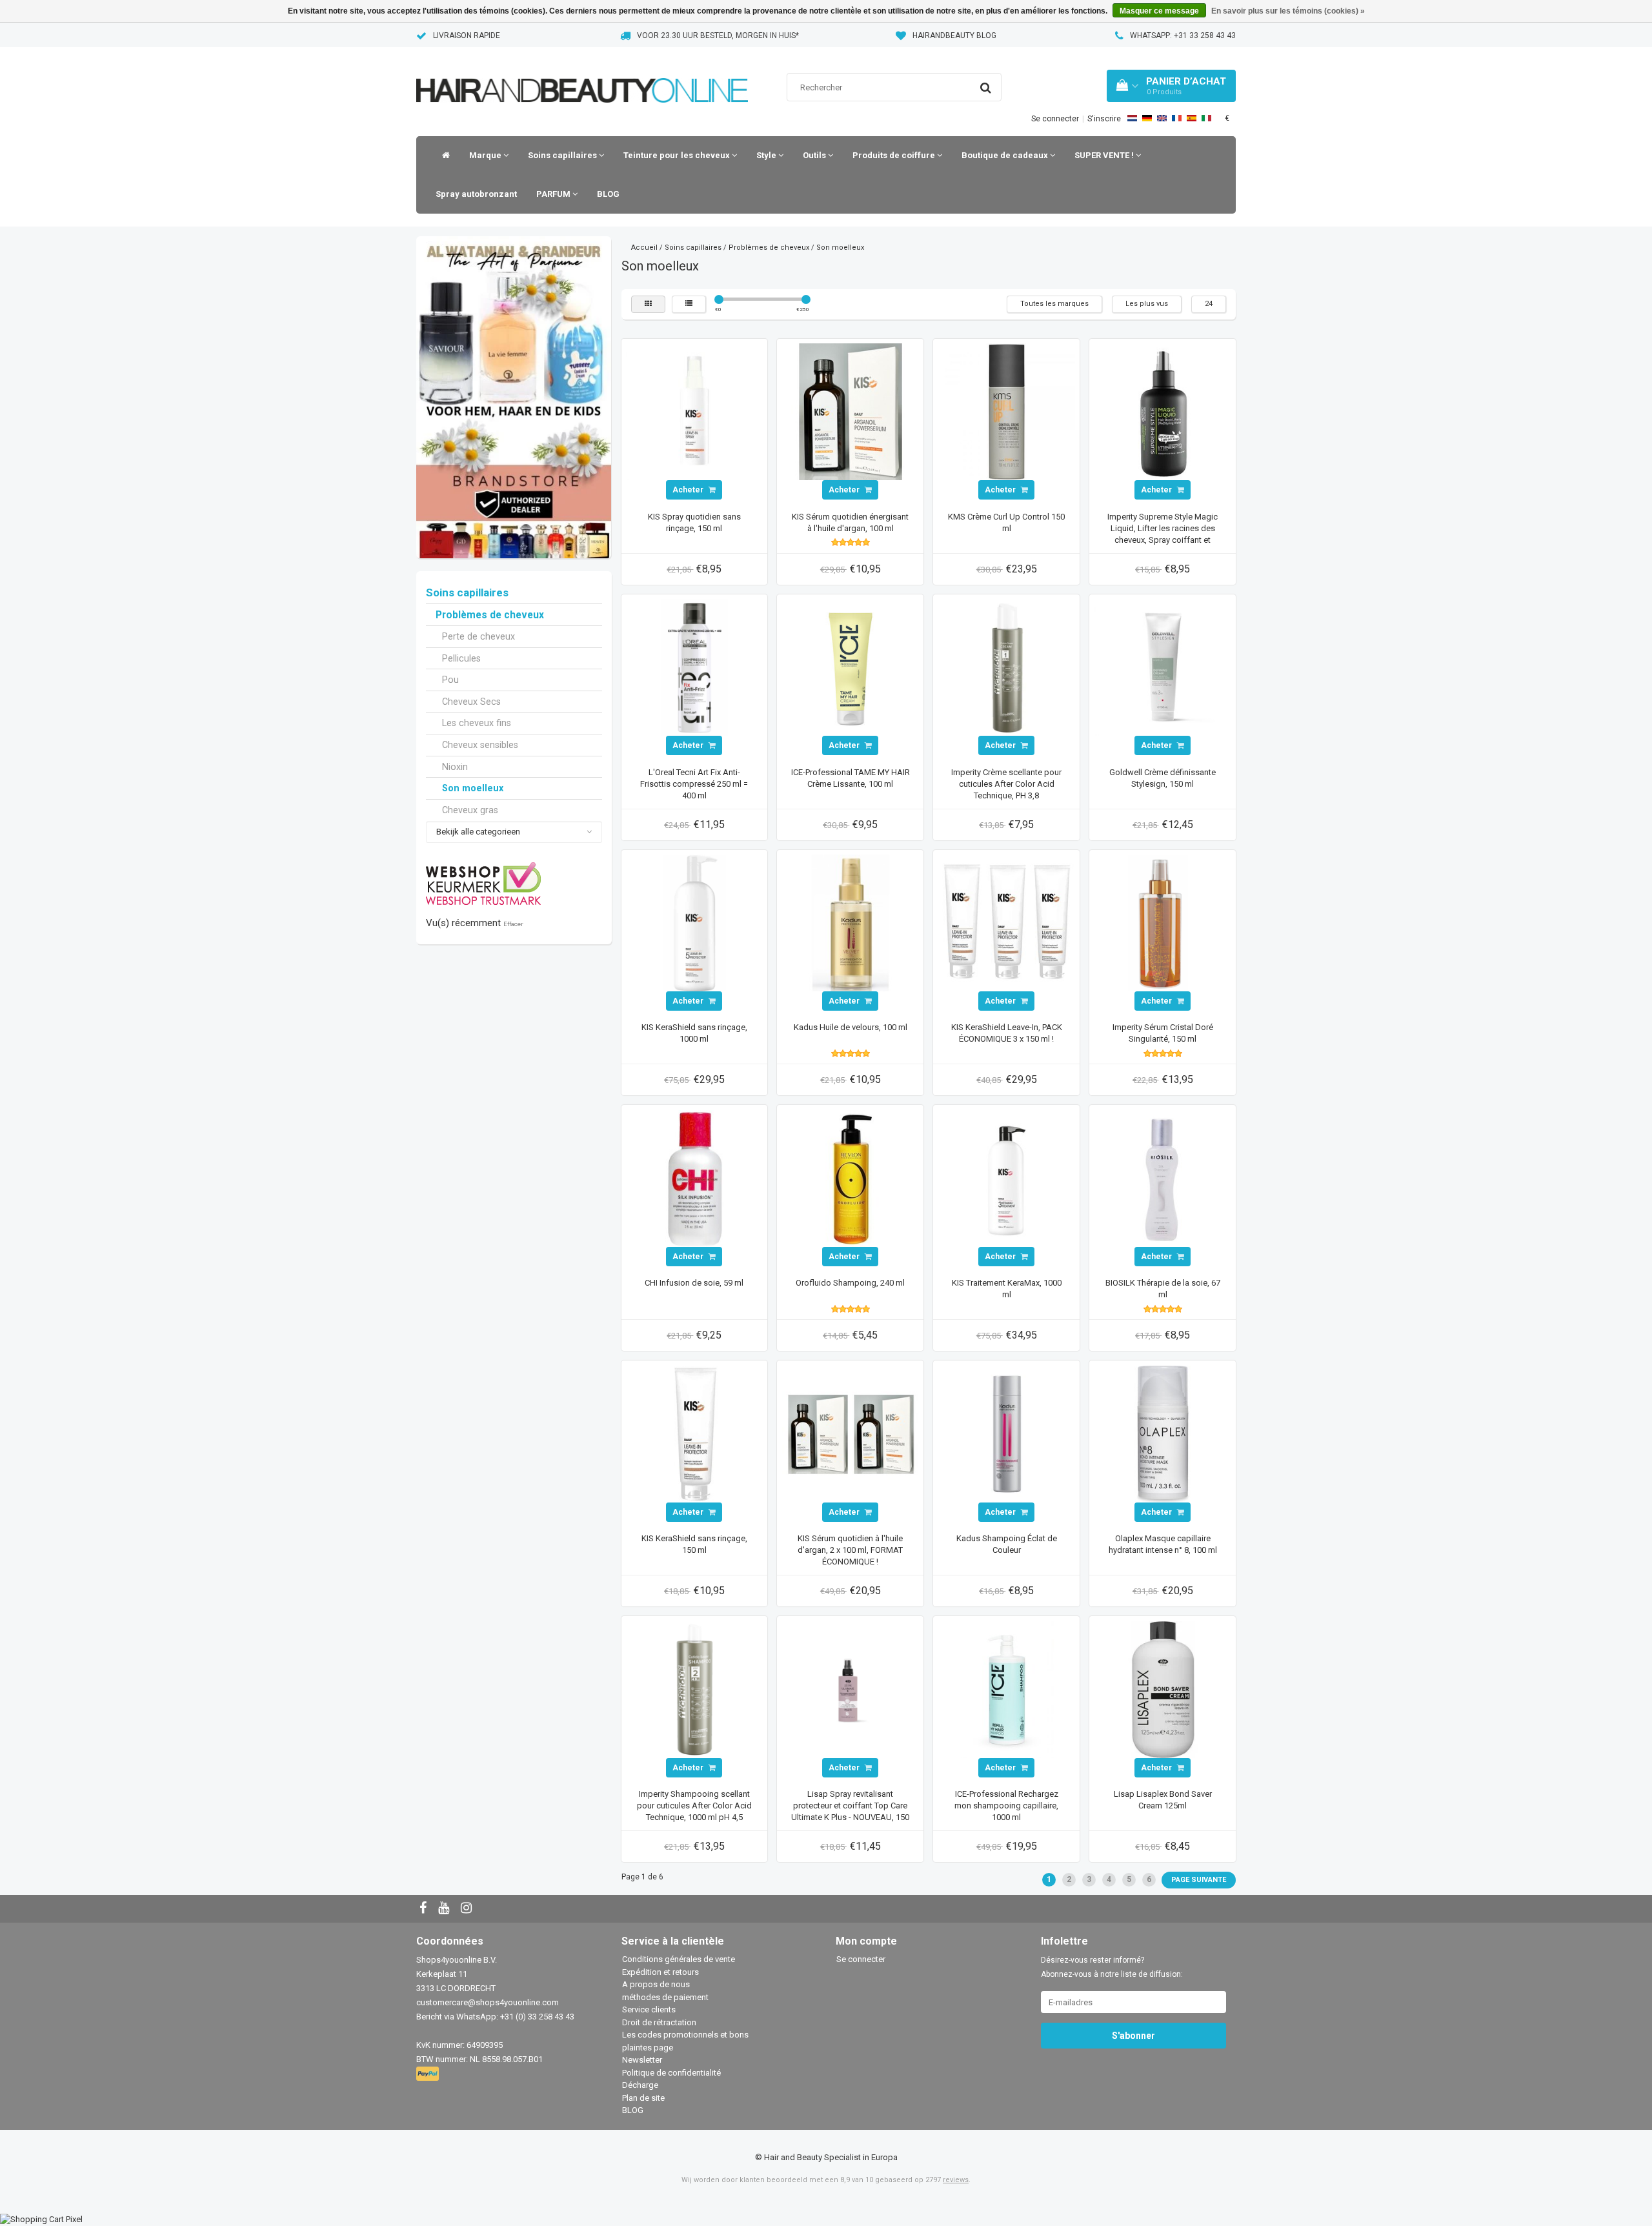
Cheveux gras (470, 810)
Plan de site (643, 2098)
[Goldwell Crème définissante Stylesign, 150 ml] (1163, 667)
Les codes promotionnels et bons (685, 2035)
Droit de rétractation (659, 2022)
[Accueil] (443, 156)
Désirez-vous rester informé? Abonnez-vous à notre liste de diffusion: (1112, 1967)
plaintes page (648, 2048)
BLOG (608, 194)
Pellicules (461, 658)
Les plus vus (1147, 304)
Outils (815, 155)
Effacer (513, 924)
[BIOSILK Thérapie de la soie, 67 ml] (1163, 1178)
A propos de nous (656, 1984)
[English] (1162, 118)
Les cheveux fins (477, 723)
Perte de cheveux (478, 636)
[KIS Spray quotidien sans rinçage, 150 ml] (694, 411)
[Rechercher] (986, 88)
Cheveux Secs (471, 702)
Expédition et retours (660, 1972)
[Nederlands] (1132, 118)
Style (767, 155)
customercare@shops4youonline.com (488, 2002)
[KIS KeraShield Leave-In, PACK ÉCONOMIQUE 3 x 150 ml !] (1007, 922)
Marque (486, 155)
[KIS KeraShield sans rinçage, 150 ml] (694, 1433)
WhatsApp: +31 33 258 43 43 (1183, 35)
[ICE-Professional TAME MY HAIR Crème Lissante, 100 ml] (851, 667)
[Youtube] (445, 1909)
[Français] (1177, 118)
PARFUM (554, 194)
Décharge (640, 2085)
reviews (956, 2180)
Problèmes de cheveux (490, 615)
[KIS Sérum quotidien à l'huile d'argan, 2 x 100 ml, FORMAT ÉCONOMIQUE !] (851, 1433)
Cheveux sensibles (480, 745)
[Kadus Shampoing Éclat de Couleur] (1007, 1433)
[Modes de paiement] (429, 2075)
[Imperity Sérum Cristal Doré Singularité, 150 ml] (1163, 922)
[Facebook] (425, 1909)
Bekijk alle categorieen (478, 832)
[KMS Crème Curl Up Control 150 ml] (1007, 411)
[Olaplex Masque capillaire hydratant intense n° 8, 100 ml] (1163, 1433)
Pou (450, 680)
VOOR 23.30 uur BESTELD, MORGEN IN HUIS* (718, 35)
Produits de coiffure (895, 155)
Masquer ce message (1159, 11)
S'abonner (1133, 2036)
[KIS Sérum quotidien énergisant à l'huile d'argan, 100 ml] (851, 411)
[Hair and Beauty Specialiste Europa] (582, 74)
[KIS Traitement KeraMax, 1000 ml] (1007, 1178)
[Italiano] (1206, 118)
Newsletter (642, 2060)
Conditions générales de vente (679, 1959)
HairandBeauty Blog (954, 35)
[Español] (1192, 118)
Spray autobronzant (476, 194)
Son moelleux (473, 788)
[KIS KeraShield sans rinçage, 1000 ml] (694, 922)
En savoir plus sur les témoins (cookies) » (1288, 11)
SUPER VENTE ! (1105, 155)
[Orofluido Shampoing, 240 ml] (851, 1178)
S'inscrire (1104, 119)
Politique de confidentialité (671, 2073)
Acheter (689, 490)
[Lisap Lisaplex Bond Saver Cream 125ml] (1163, 1689)
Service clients (649, 2009)
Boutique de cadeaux (1006, 155)
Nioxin (455, 767)
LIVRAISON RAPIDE (467, 35)
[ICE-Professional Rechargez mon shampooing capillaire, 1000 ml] (1007, 1689)
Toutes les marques (1054, 304)
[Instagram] (468, 1909)
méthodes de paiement (665, 1997)
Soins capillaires (563, 155)
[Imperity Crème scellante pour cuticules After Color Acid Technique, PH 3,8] (1007, 667)
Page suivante (1199, 1880)
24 (1209, 304)
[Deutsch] (1147, 118)
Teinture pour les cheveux (678, 155)
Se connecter (1055, 119)
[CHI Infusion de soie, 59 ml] (694, 1178)
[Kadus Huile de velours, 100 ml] (851, 922)
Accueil (644, 248)
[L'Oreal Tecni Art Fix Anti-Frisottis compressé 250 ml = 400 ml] (694, 667)
